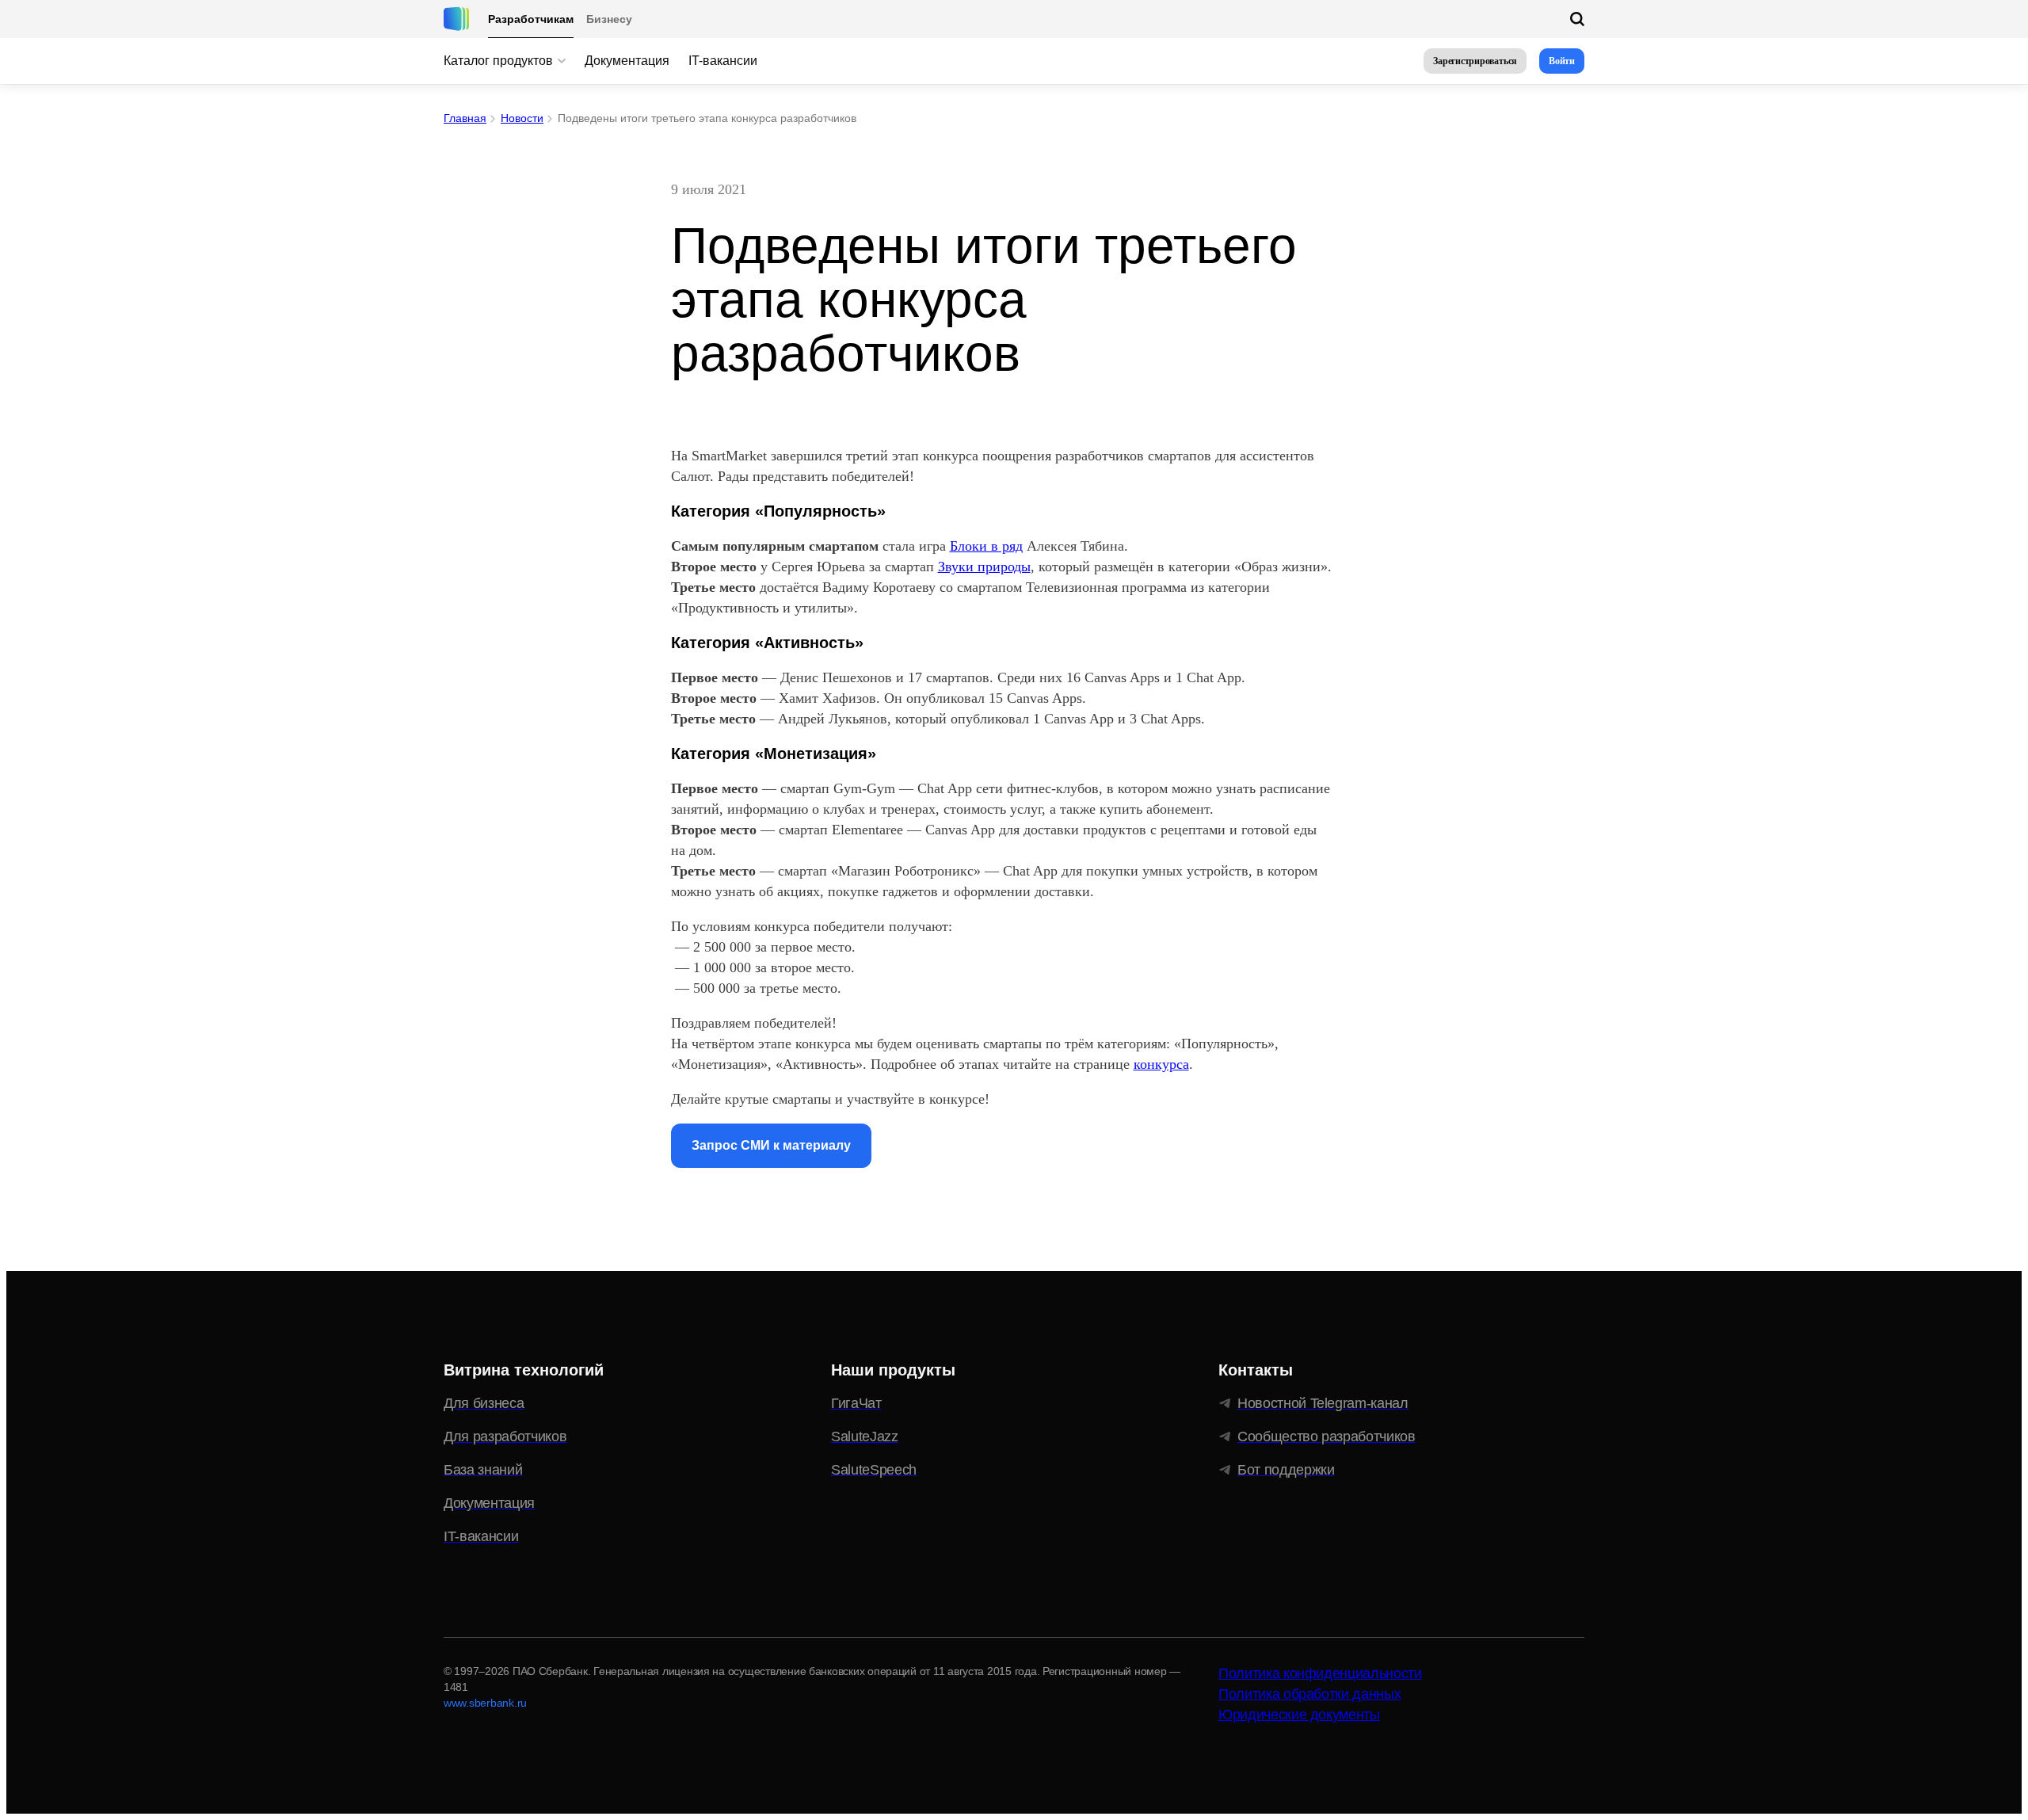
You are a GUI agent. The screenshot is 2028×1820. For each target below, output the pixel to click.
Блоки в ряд (986, 546)
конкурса (1161, 1064)
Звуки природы (984, 567)
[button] (1475, 61)
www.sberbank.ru (485, 1703)
